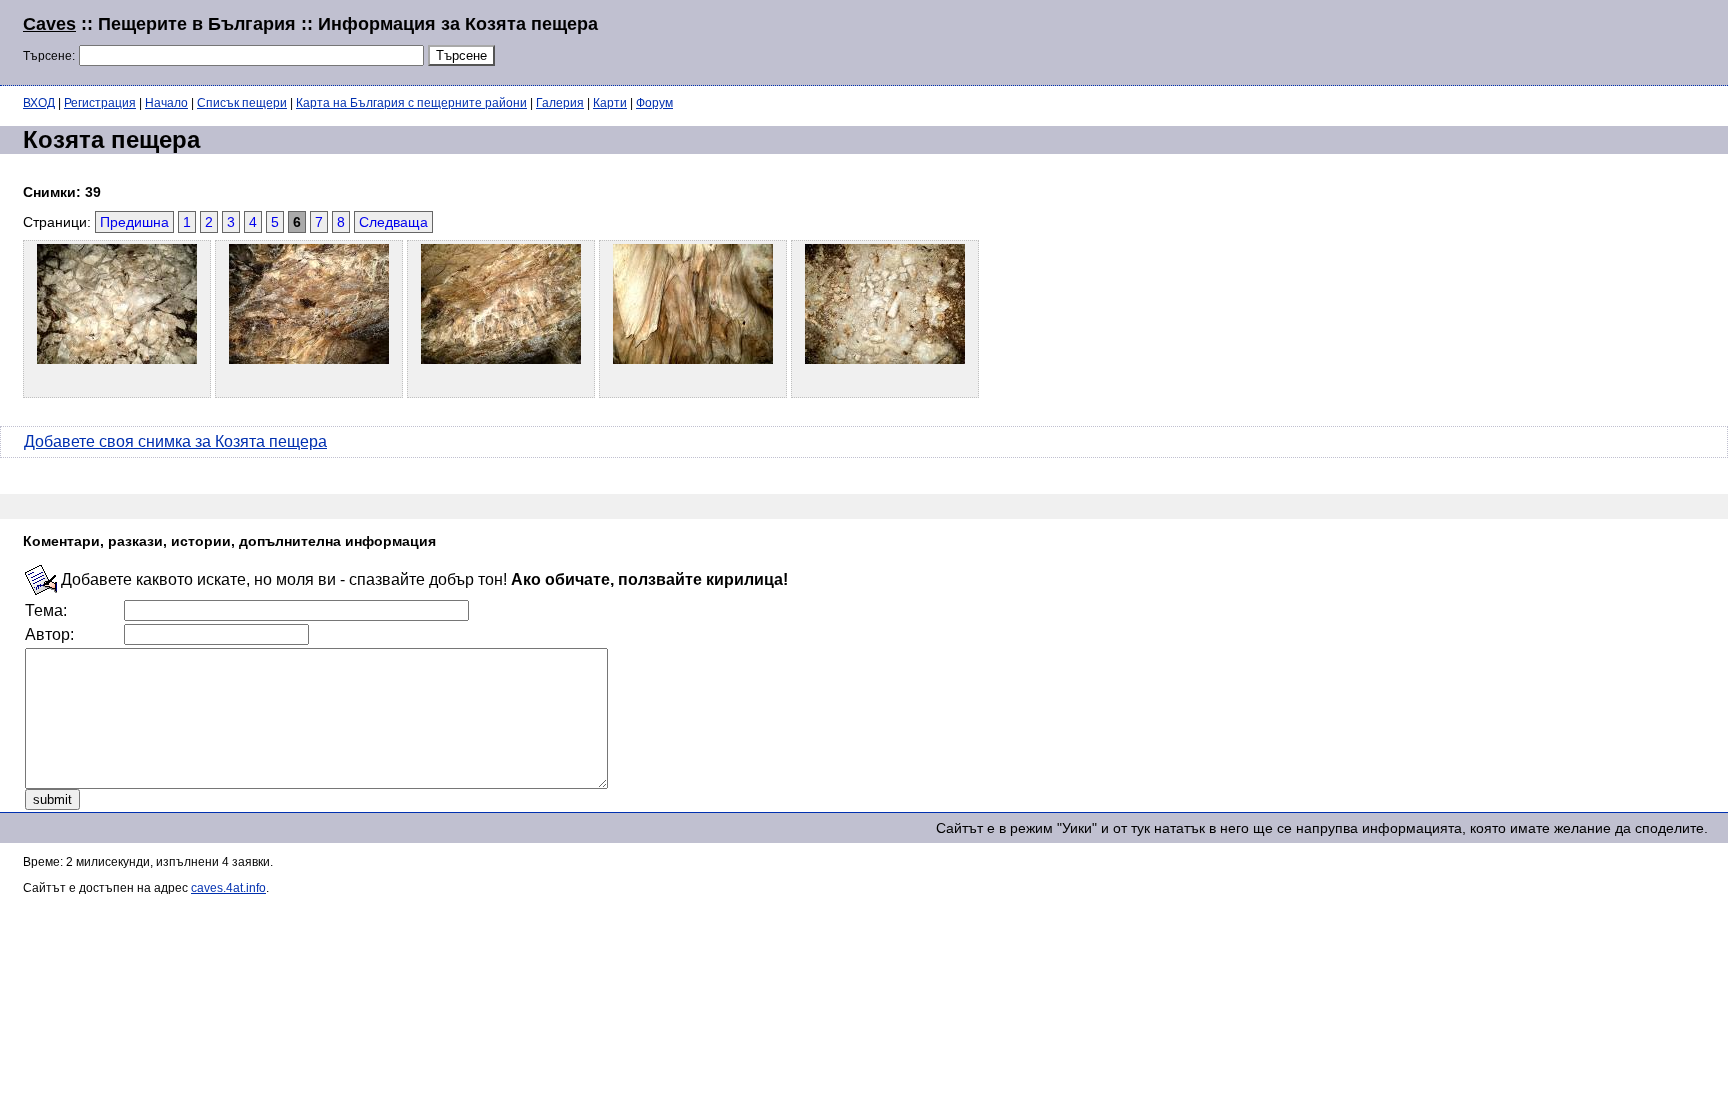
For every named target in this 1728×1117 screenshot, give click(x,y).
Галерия (560, 103)
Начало (166, 103)
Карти (610, 103)
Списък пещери (242, 103)
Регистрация (100, 103)
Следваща (393, 222)
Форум (654, 103)
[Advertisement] (1462, 40)
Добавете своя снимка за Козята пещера (175, 441)
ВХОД (39, 103)
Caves (49, 24)
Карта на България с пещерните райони (411, 103)
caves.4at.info (228, 888)
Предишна (134, 222)
